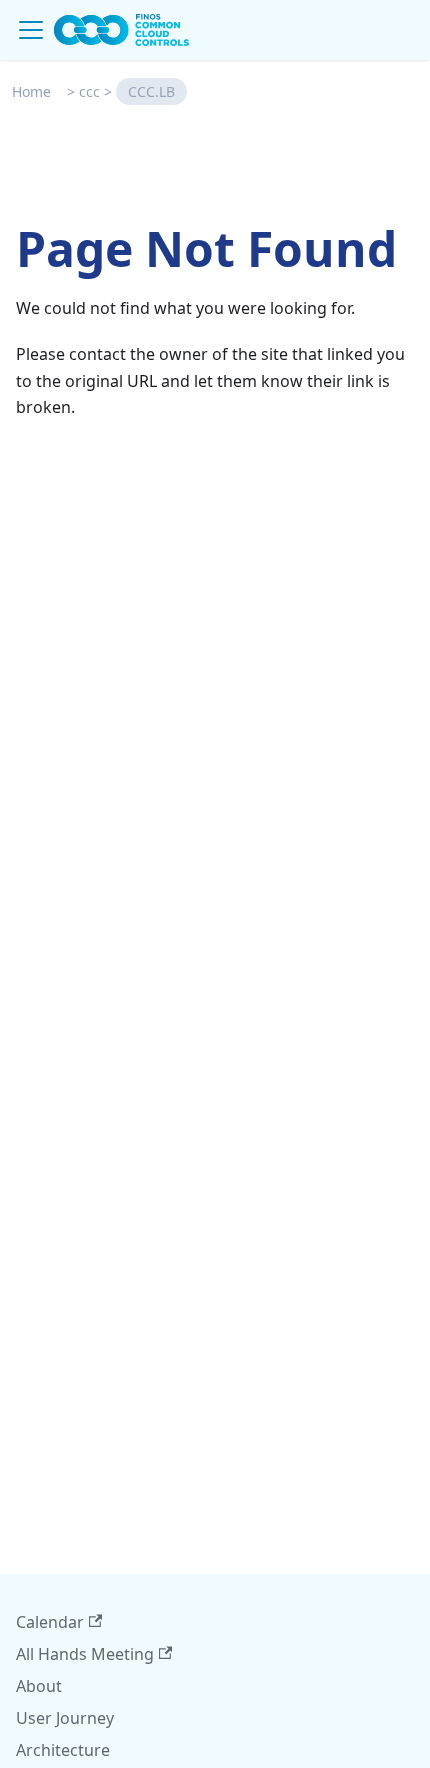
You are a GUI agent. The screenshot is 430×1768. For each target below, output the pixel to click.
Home (31, 91)
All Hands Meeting (85, 1654)
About (39, 1686)
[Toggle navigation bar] (31, 30)
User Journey (65, 1718)
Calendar (50, 1622)
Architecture (63, 1750)
